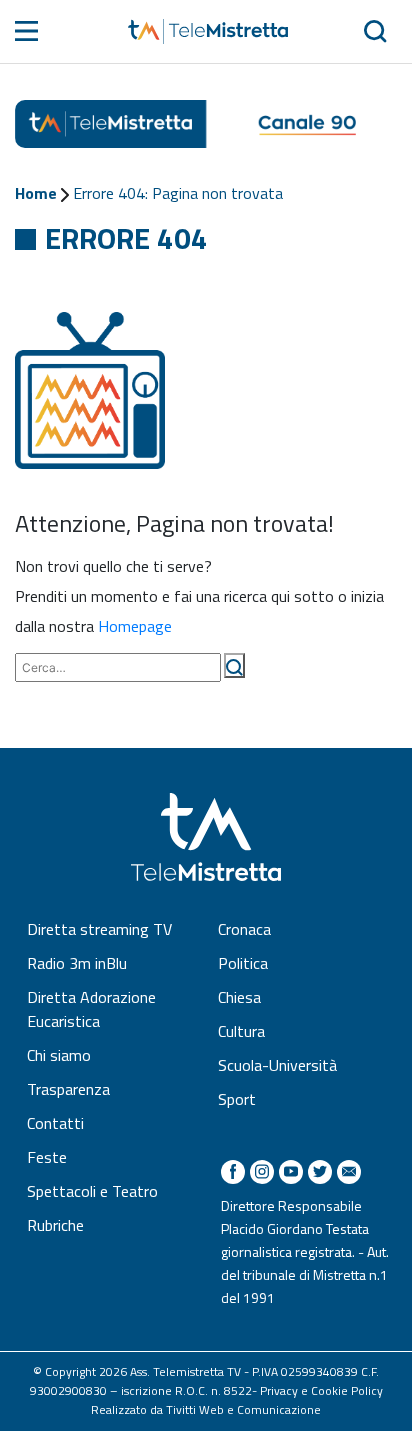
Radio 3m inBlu (77, 963)
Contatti (55, 1123)
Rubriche (55, 1225)
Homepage (135, 626)
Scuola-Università (277, 1065)
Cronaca (244, 929)
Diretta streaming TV (99, 929)
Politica (243, 963)
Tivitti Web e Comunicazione (243, 1409)
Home (36, 193)
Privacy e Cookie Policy (321, 1390)
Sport (237, 1099)
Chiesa (239, 997)
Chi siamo (59, 1055)
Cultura (241, 1031)
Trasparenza (68, 1089)
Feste (47, 1157)
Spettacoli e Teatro (92, 1191)
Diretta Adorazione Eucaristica (91, 1009)
